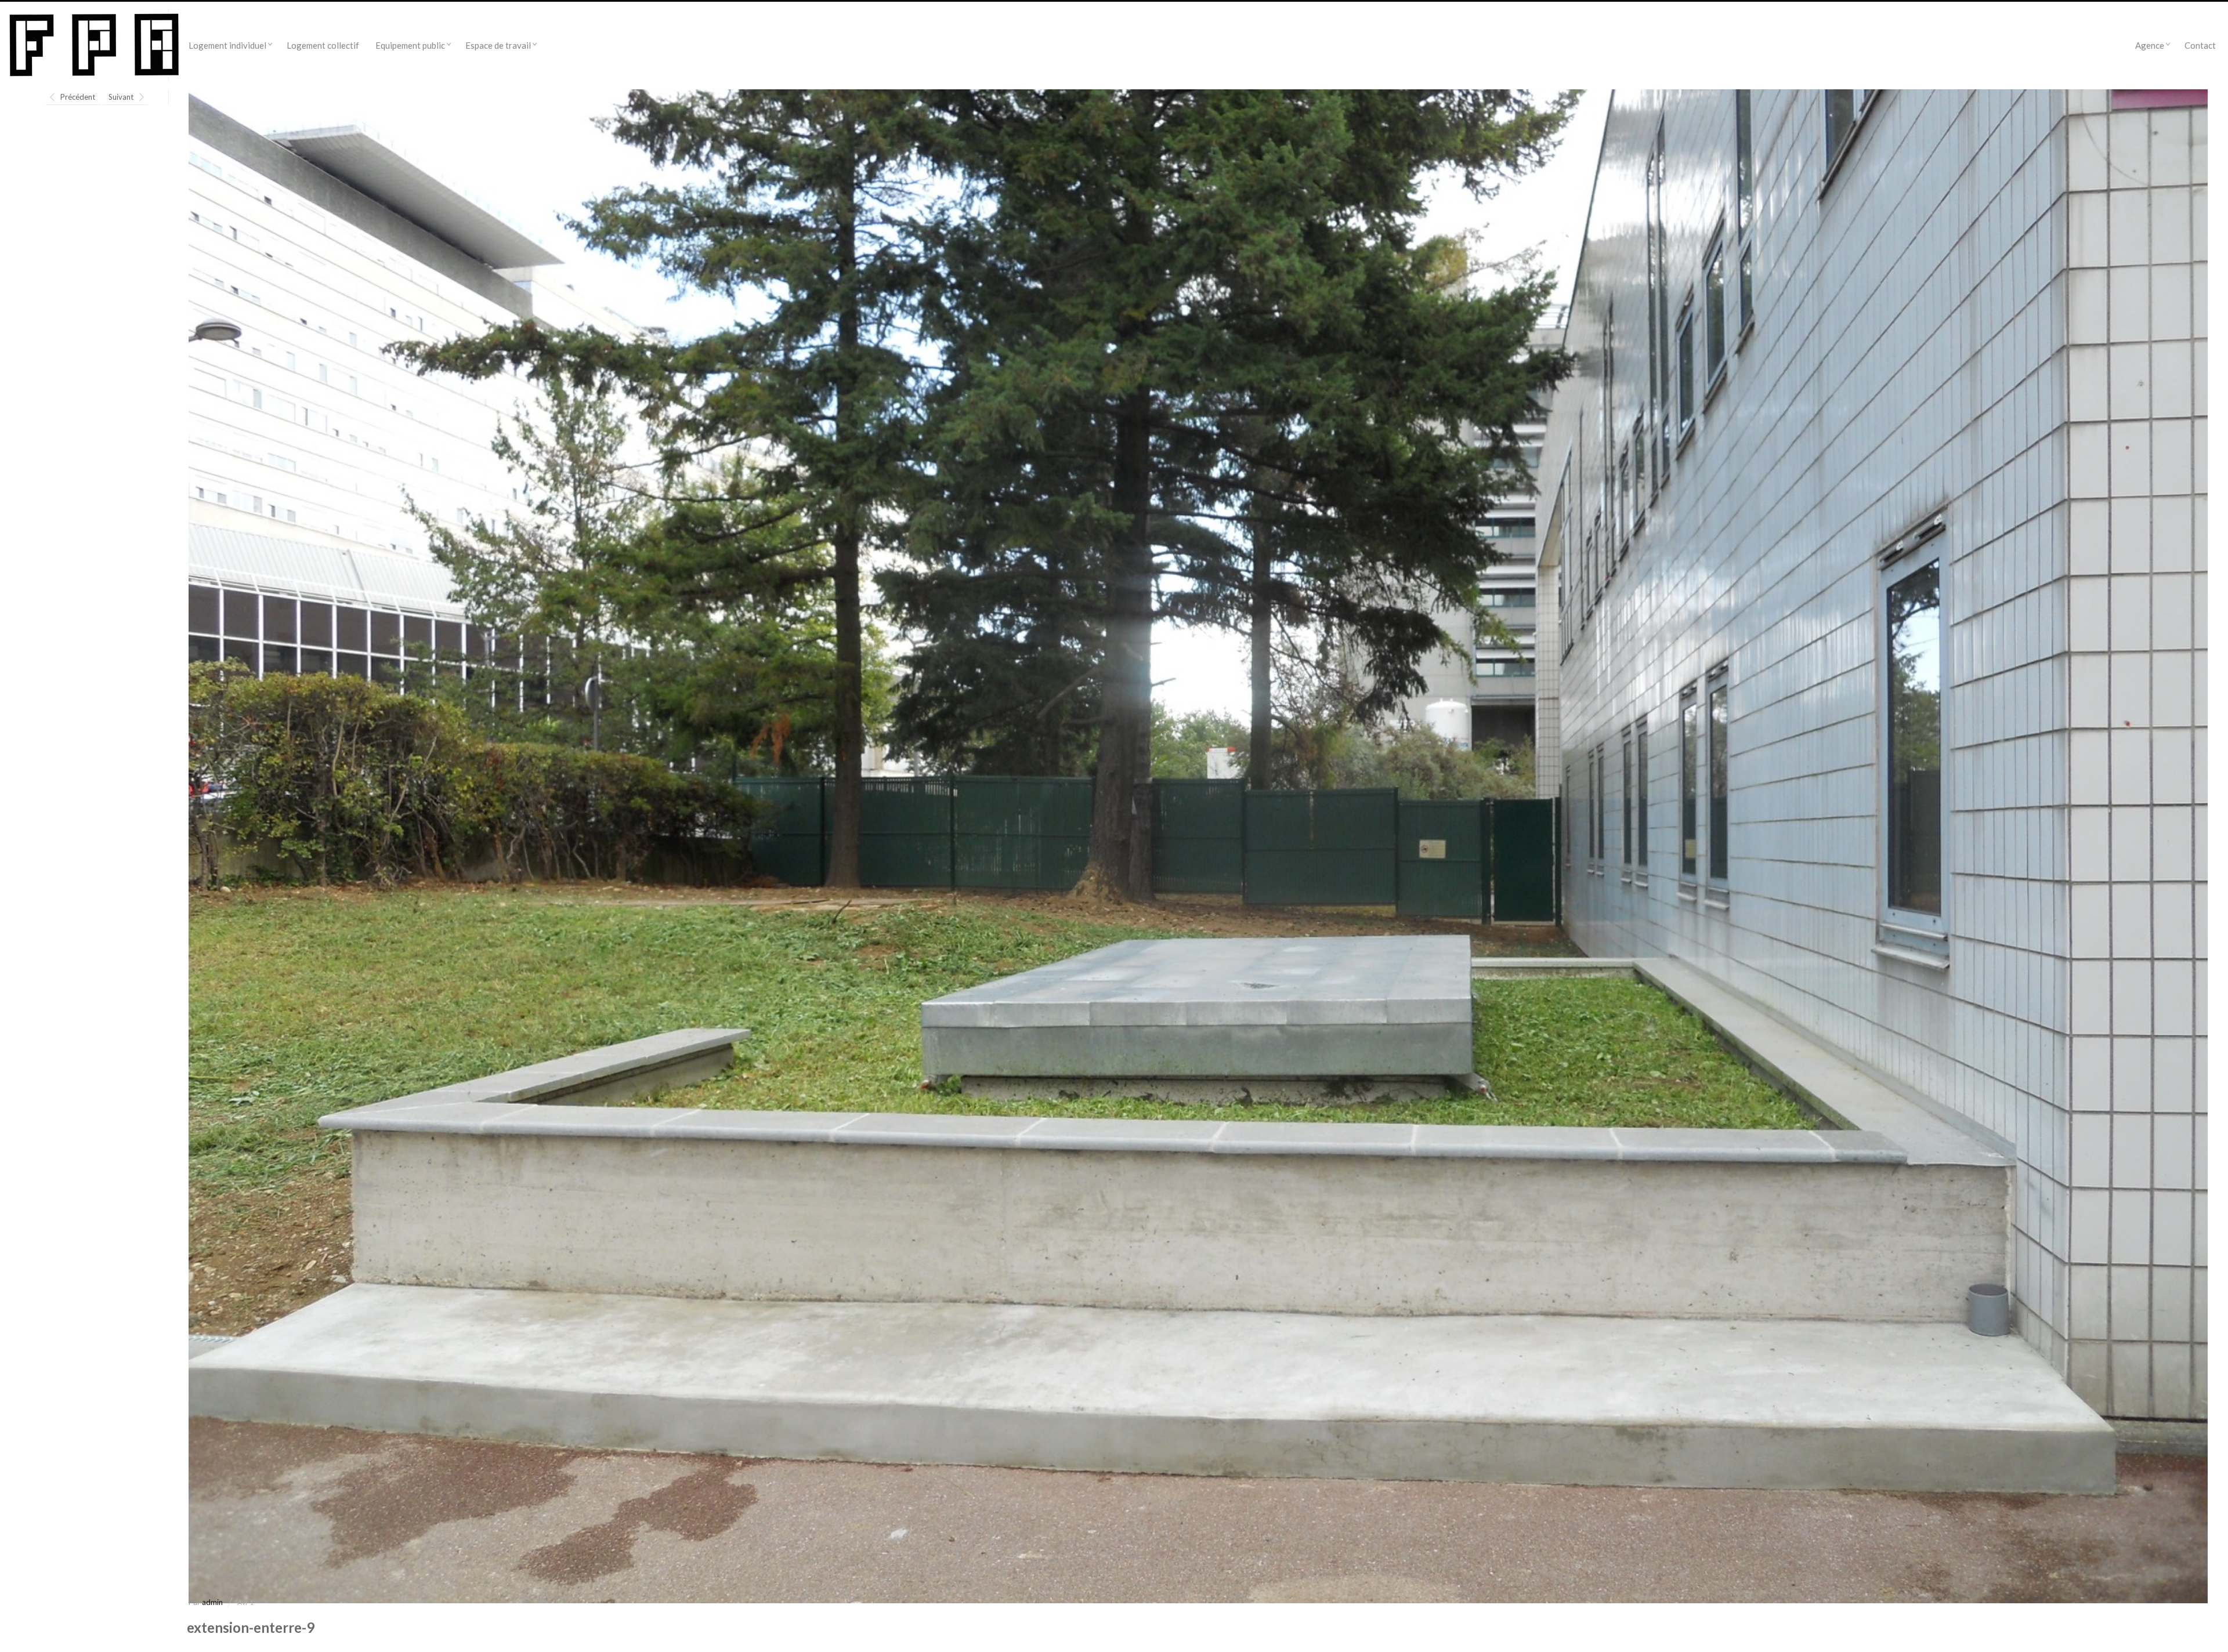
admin (212, 1602)
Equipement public (410, 45)
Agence (2150, 45)
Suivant (121, 97)
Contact (2200, 45)
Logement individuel (227, 45)
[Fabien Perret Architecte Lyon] (94, 45)
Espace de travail (498, 45)
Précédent (78, 97)
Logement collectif (323, 45)
